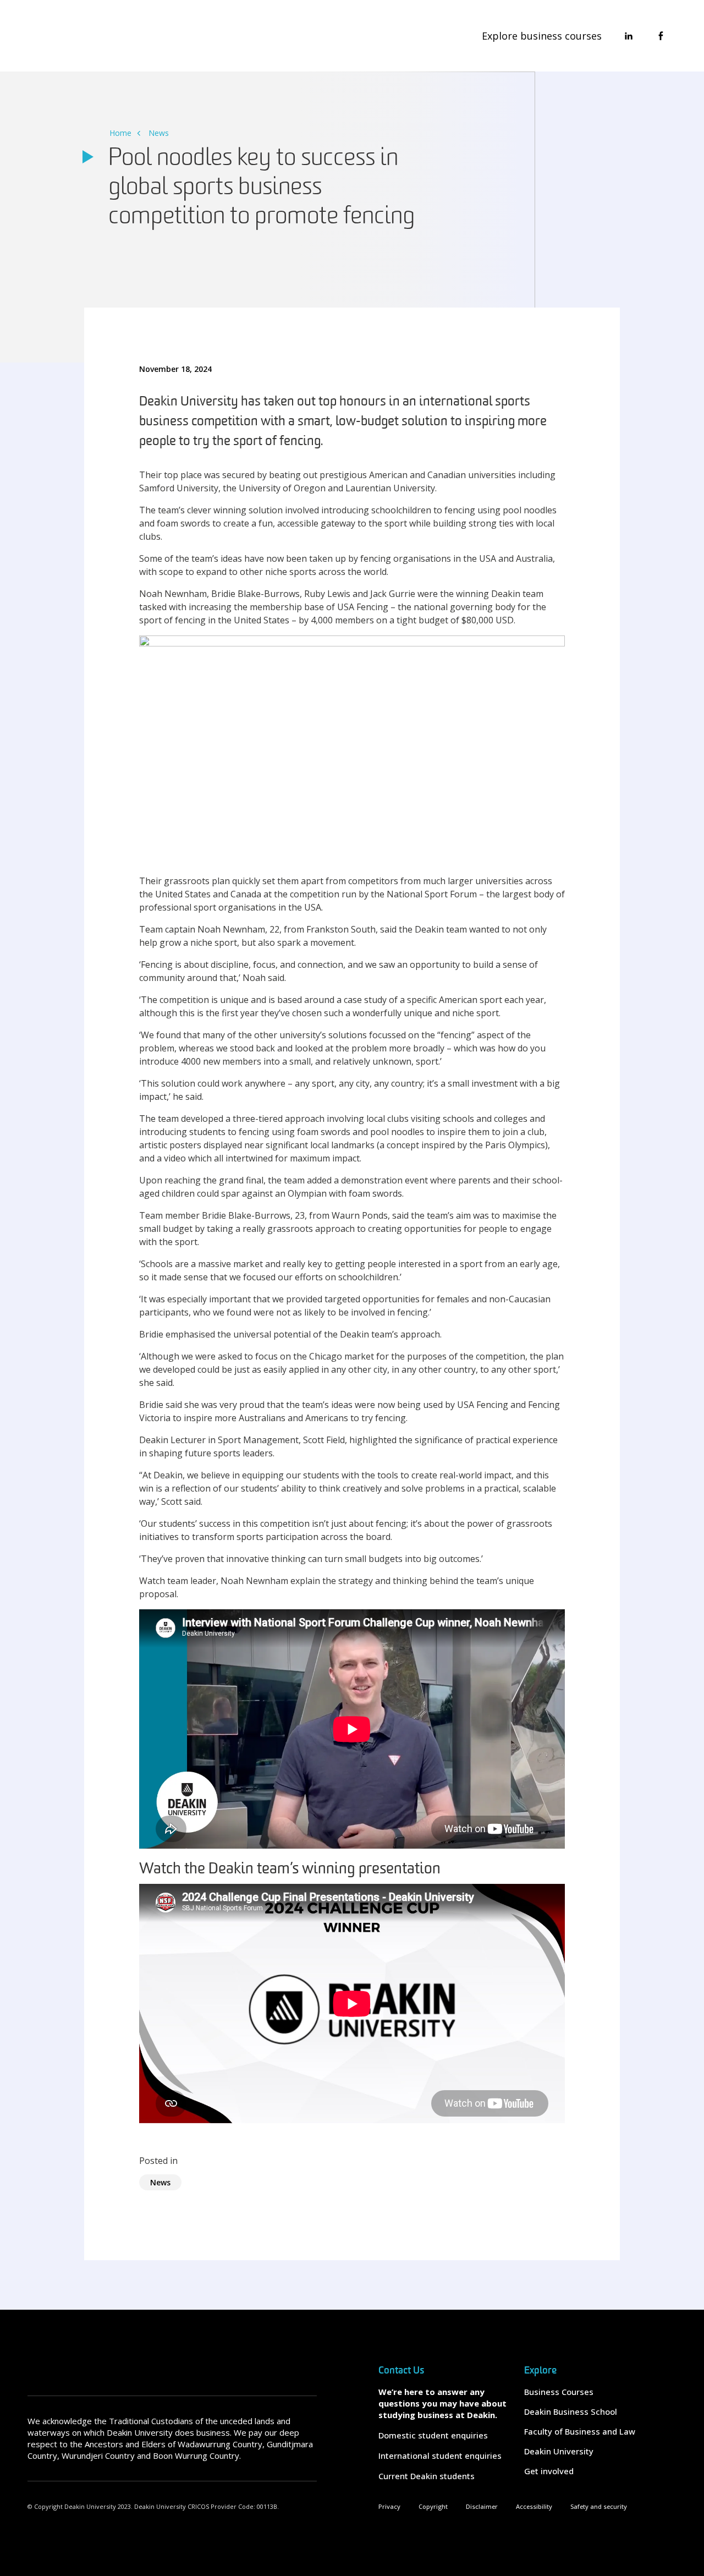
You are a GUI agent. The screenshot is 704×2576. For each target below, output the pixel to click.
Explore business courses (542, 36)
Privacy (389, 2506)
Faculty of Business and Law (580, 2431)
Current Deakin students (427, 2476)
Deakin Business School (571, 2411)
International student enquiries (440, 2456)
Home (120, 133)
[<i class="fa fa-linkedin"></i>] (629, 36)
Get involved (549, 2471)
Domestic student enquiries (433, 2435)
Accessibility (534, 2506)
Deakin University (559, 2451)
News (159, 133)
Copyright (433, 2506)
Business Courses (559, 2392)
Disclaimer (482, 2506)
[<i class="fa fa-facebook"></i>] (661, 36)
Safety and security (599, 2506)
